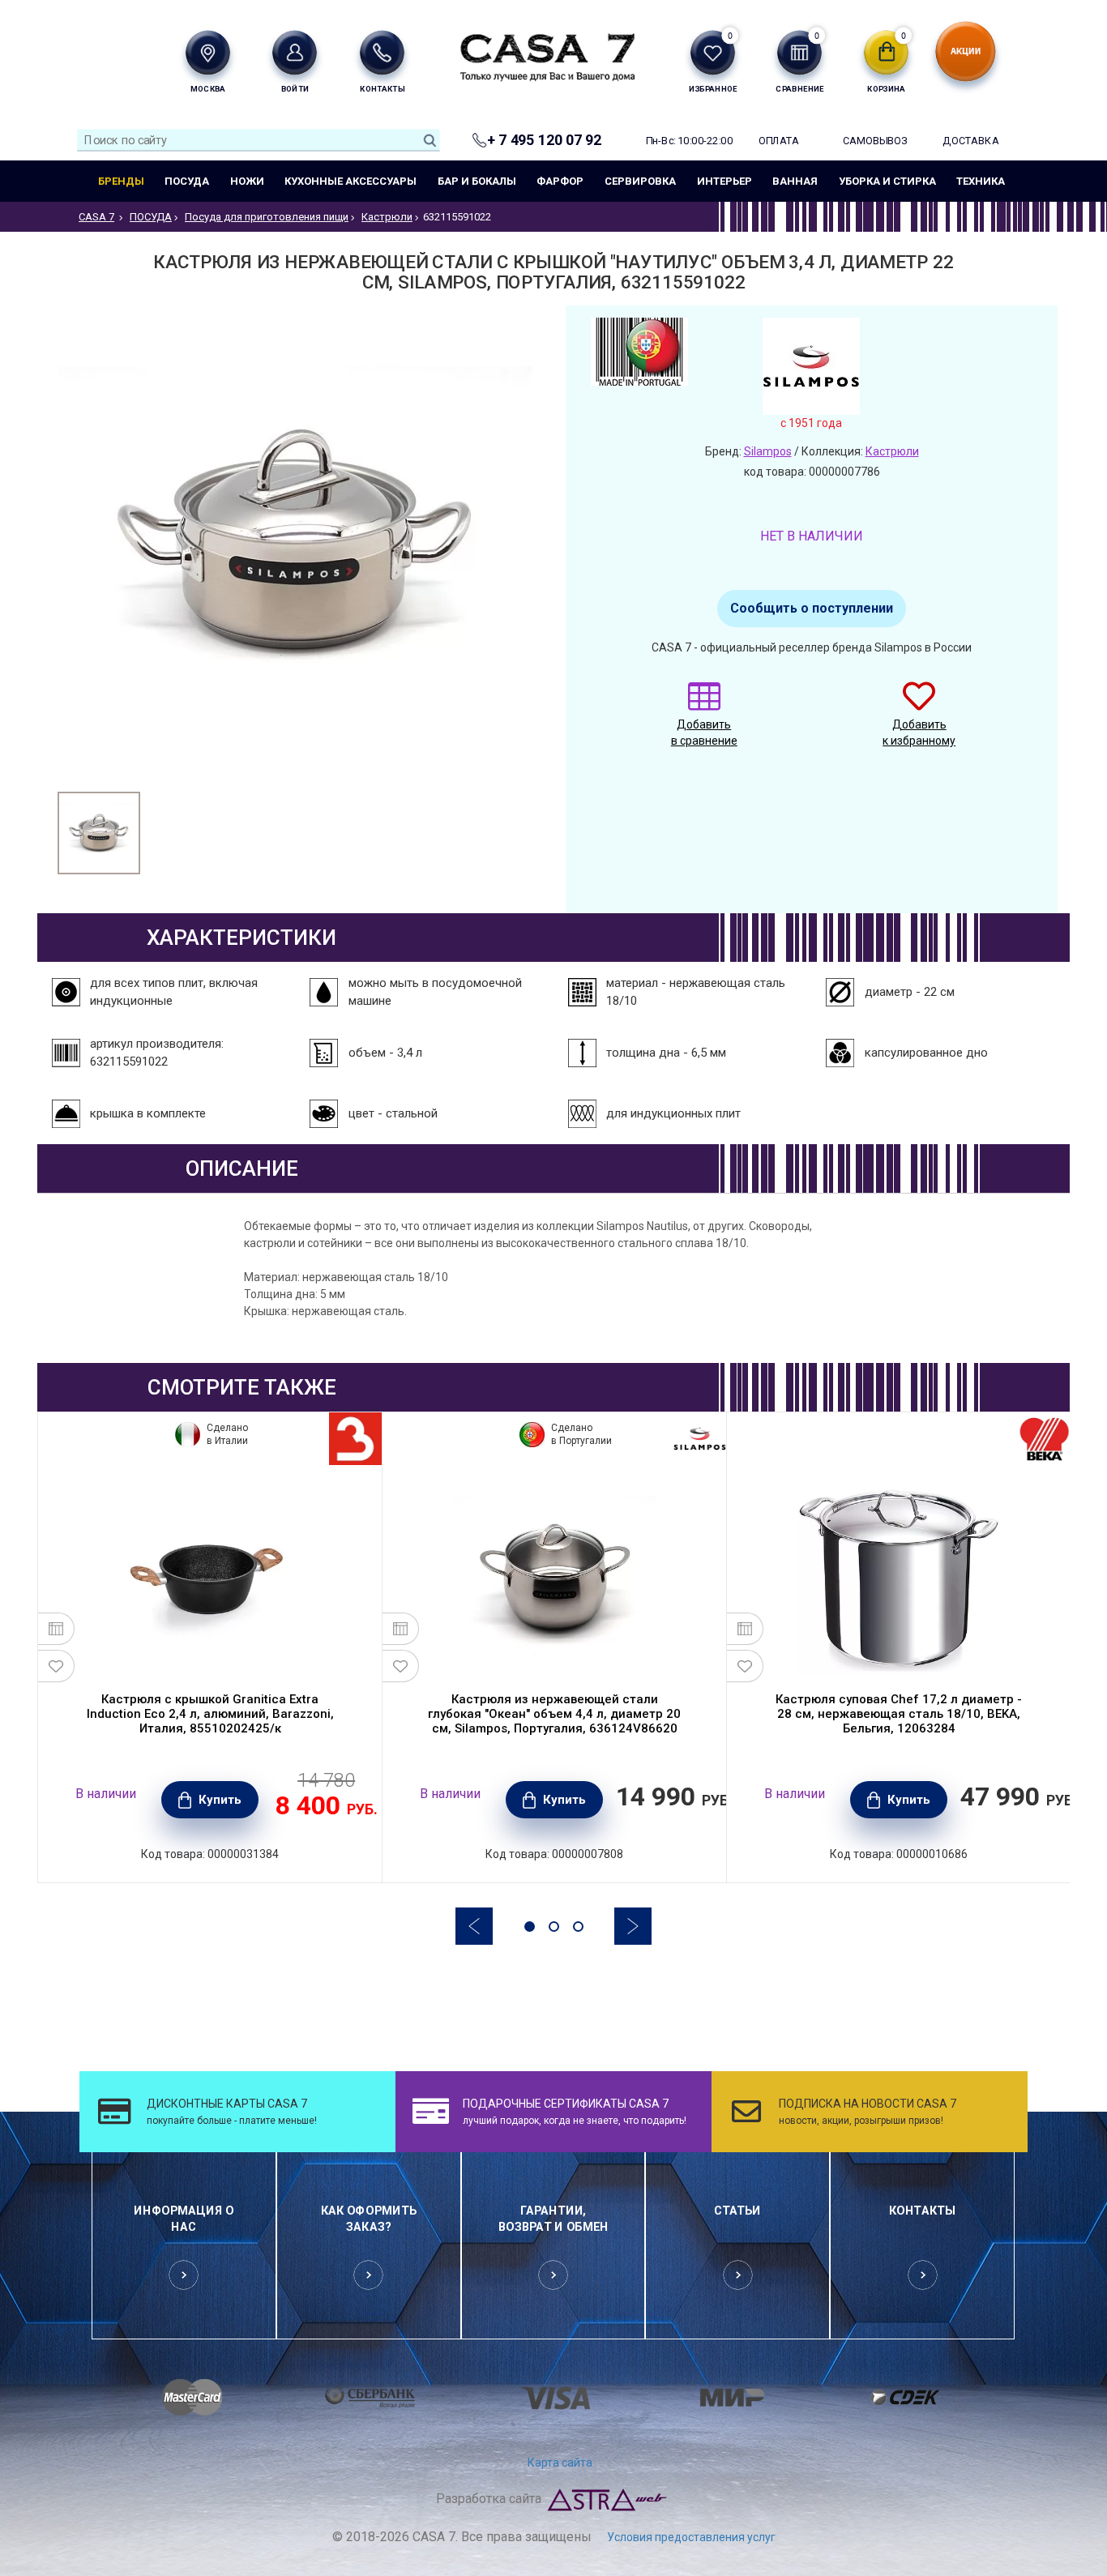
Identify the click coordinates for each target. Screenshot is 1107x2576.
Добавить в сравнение (704, 733)
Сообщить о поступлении (812, 608)
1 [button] (530, 1927)
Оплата (779, 140)
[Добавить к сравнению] (56, 1629)
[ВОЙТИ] (295, 52)
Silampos (768, 451)
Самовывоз (875, 140)
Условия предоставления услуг (691, 2537)
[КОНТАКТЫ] (382, 52)
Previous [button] (474, 1926)
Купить (220, 1800)
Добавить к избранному (919, 733)
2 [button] (554, 1927)
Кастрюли (892, 451)
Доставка (970, 140)
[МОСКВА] (208, 52)
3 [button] (578, 1927)
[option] (99, 833)
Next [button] (633, 1926)
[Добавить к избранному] (56, 1666)
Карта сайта (560, 2463)
